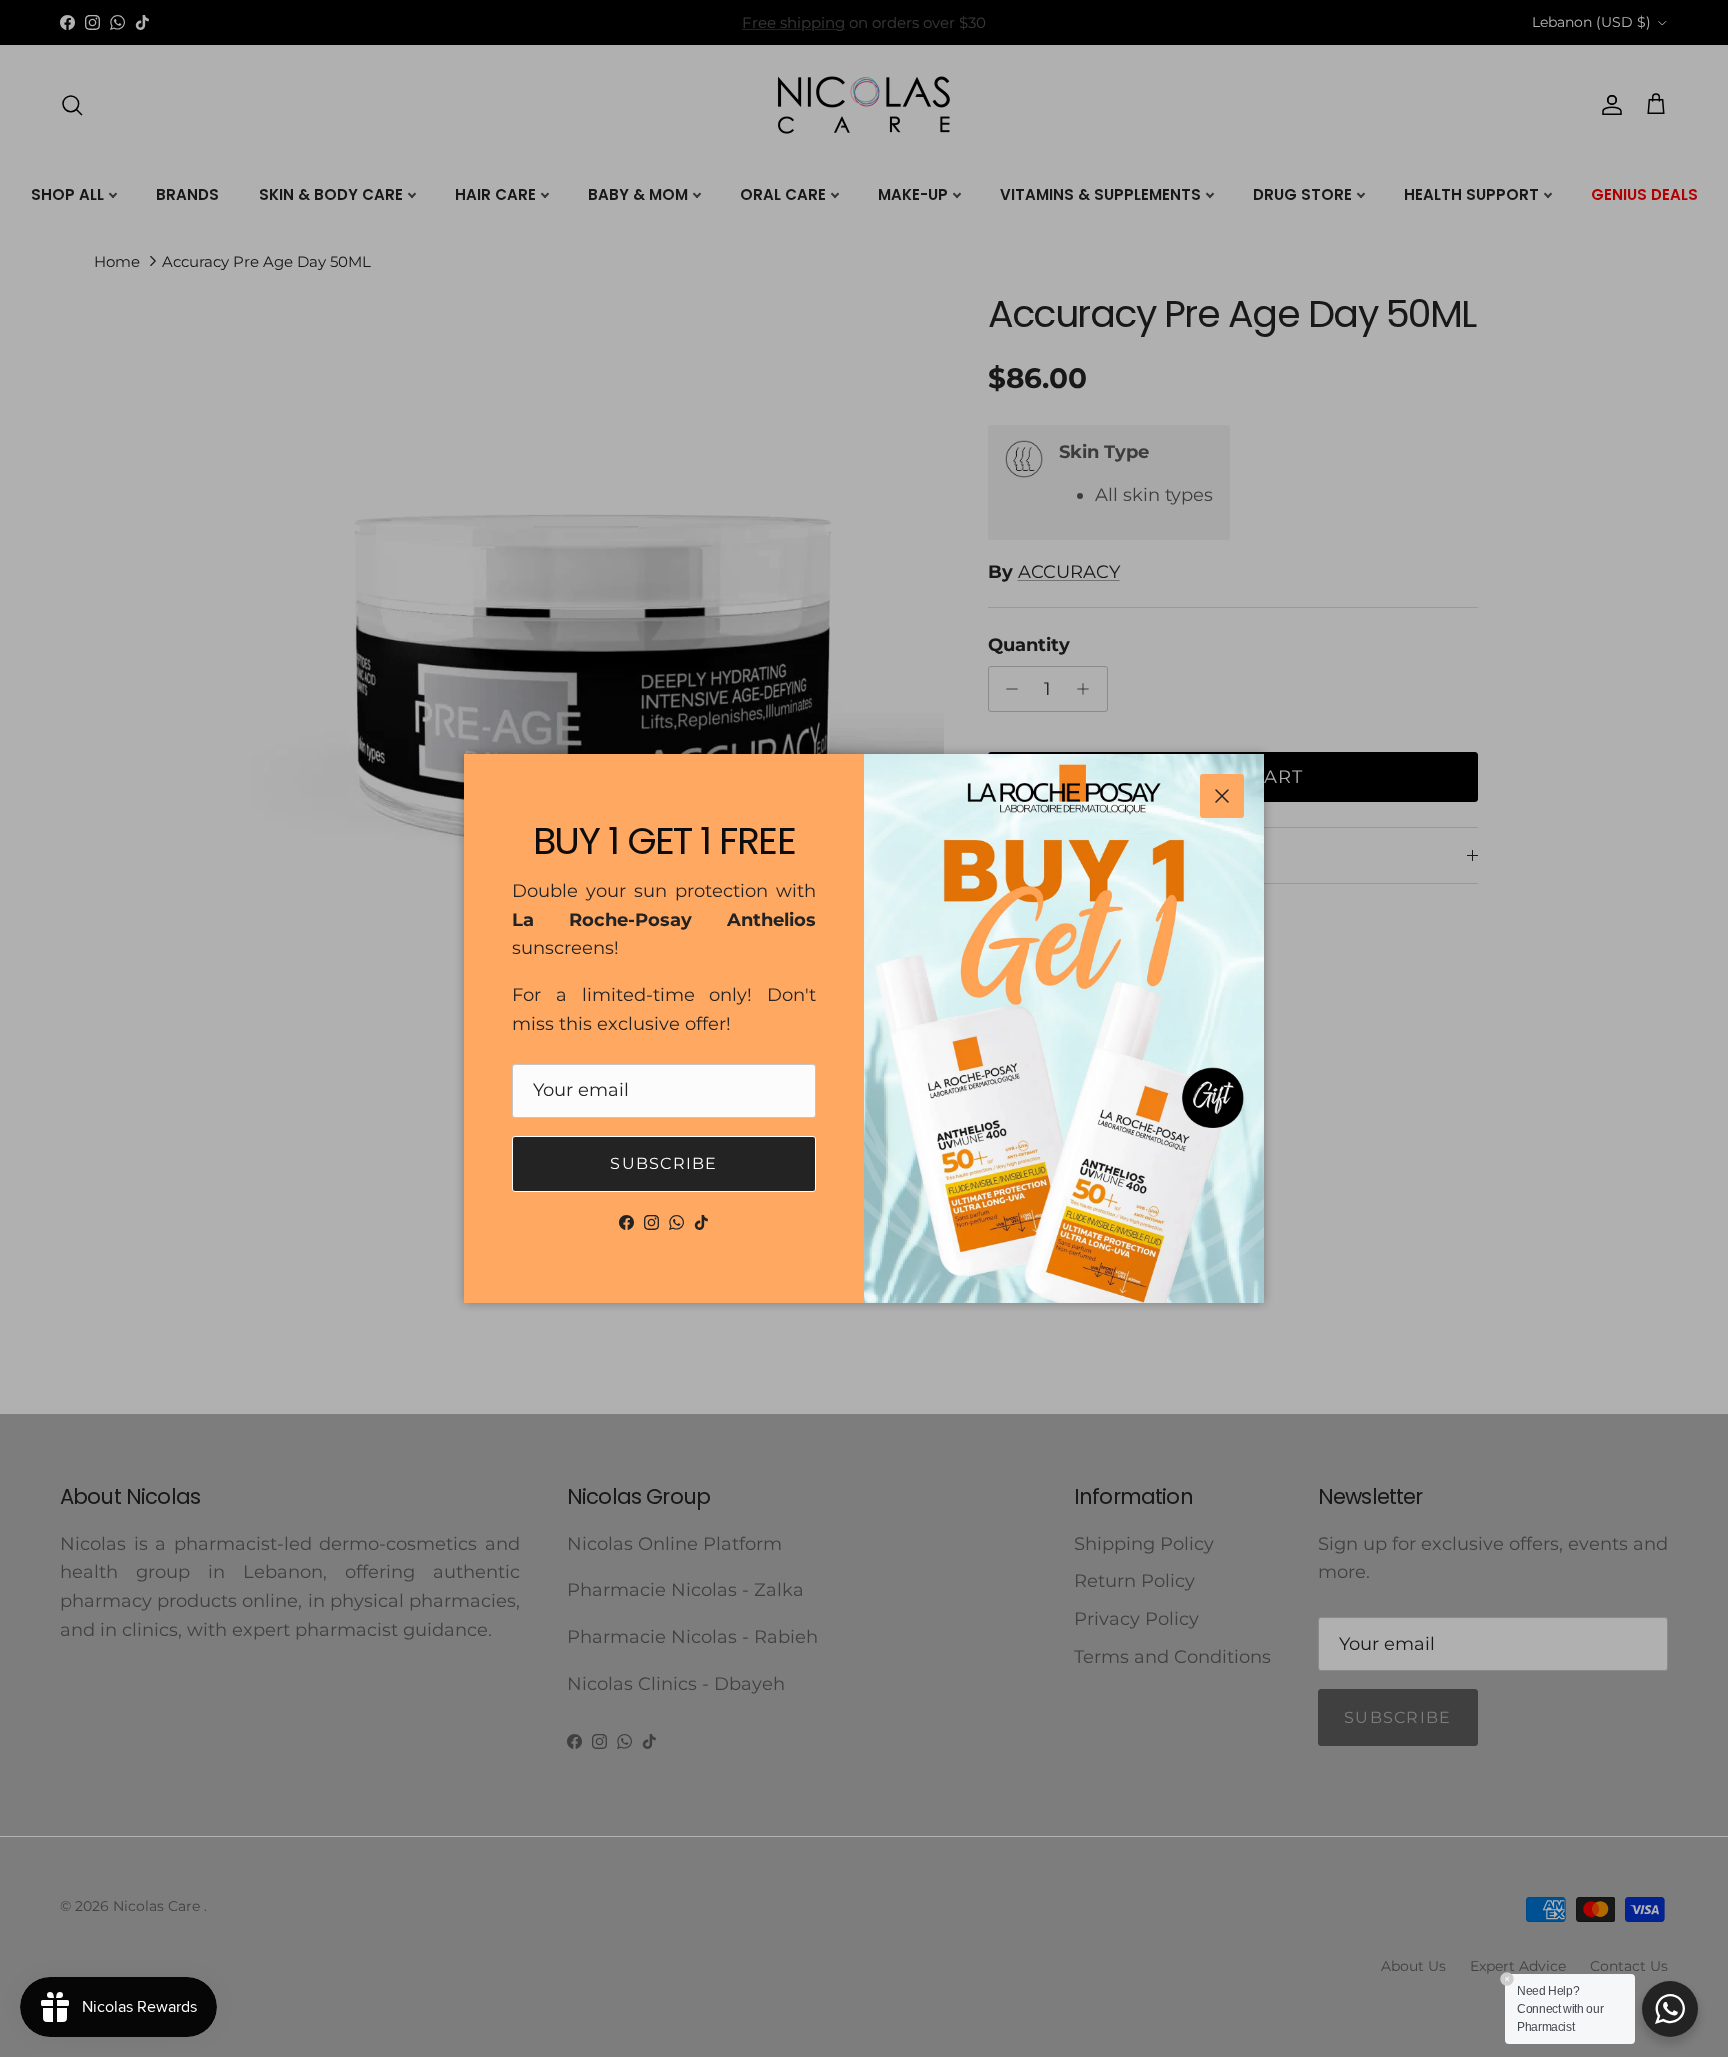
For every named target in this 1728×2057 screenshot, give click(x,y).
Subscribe (664, 1163)
